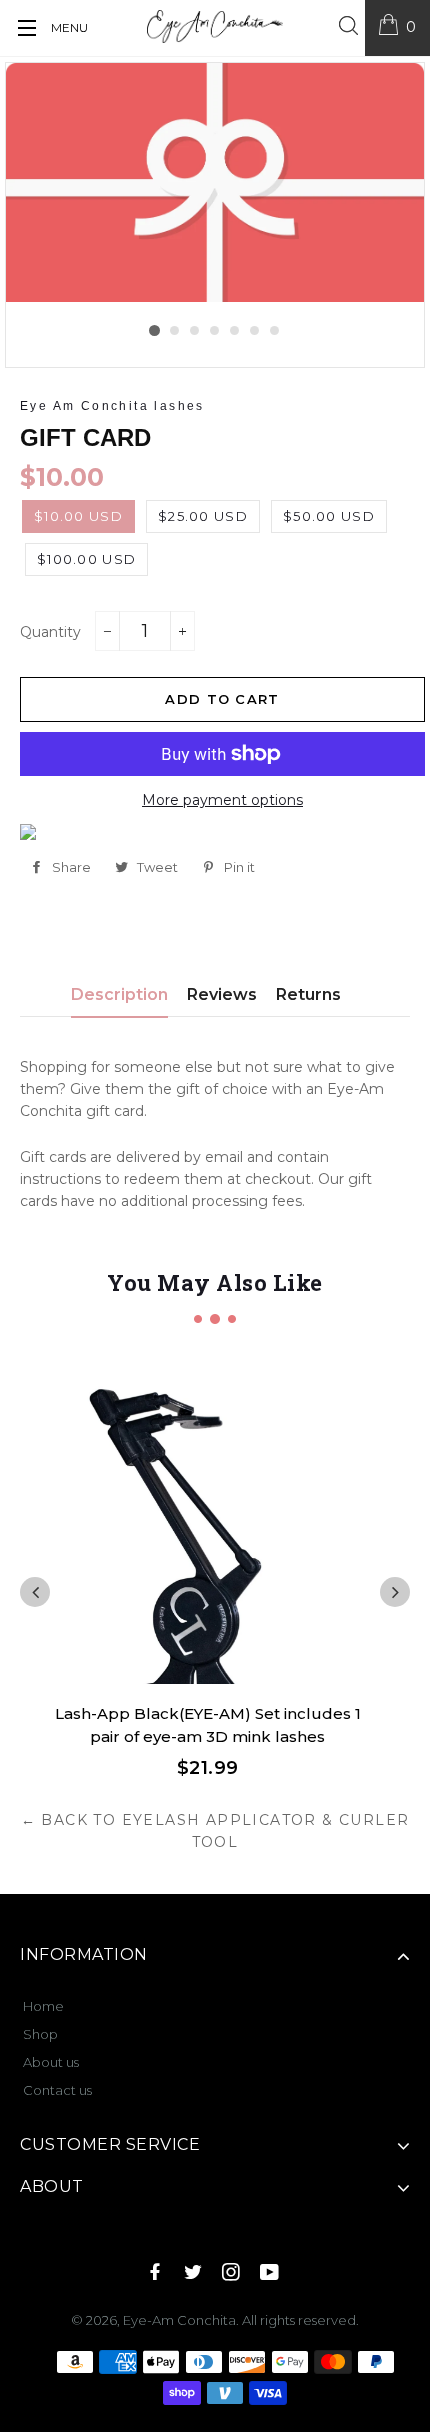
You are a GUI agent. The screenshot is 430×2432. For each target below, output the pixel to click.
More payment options (222, 800)
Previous (35, 1592)
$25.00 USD (203, 516)
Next (395, 1592)
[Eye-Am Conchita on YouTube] (271, 2273)
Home (43, 2006)
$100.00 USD (86, 559)
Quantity (50, 632)
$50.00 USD (329, 516)
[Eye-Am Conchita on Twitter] (195, 2273)
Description (119, 994)
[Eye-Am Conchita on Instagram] (233, 2273)
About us (51, 2062)
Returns (308, 994)
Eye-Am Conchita (179, 2320)
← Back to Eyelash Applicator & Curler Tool (215, 1831)
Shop (40, 2034)
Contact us (57, 2090)
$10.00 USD (78, 516)
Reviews (222, 994)
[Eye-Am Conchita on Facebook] (157, 2273)
